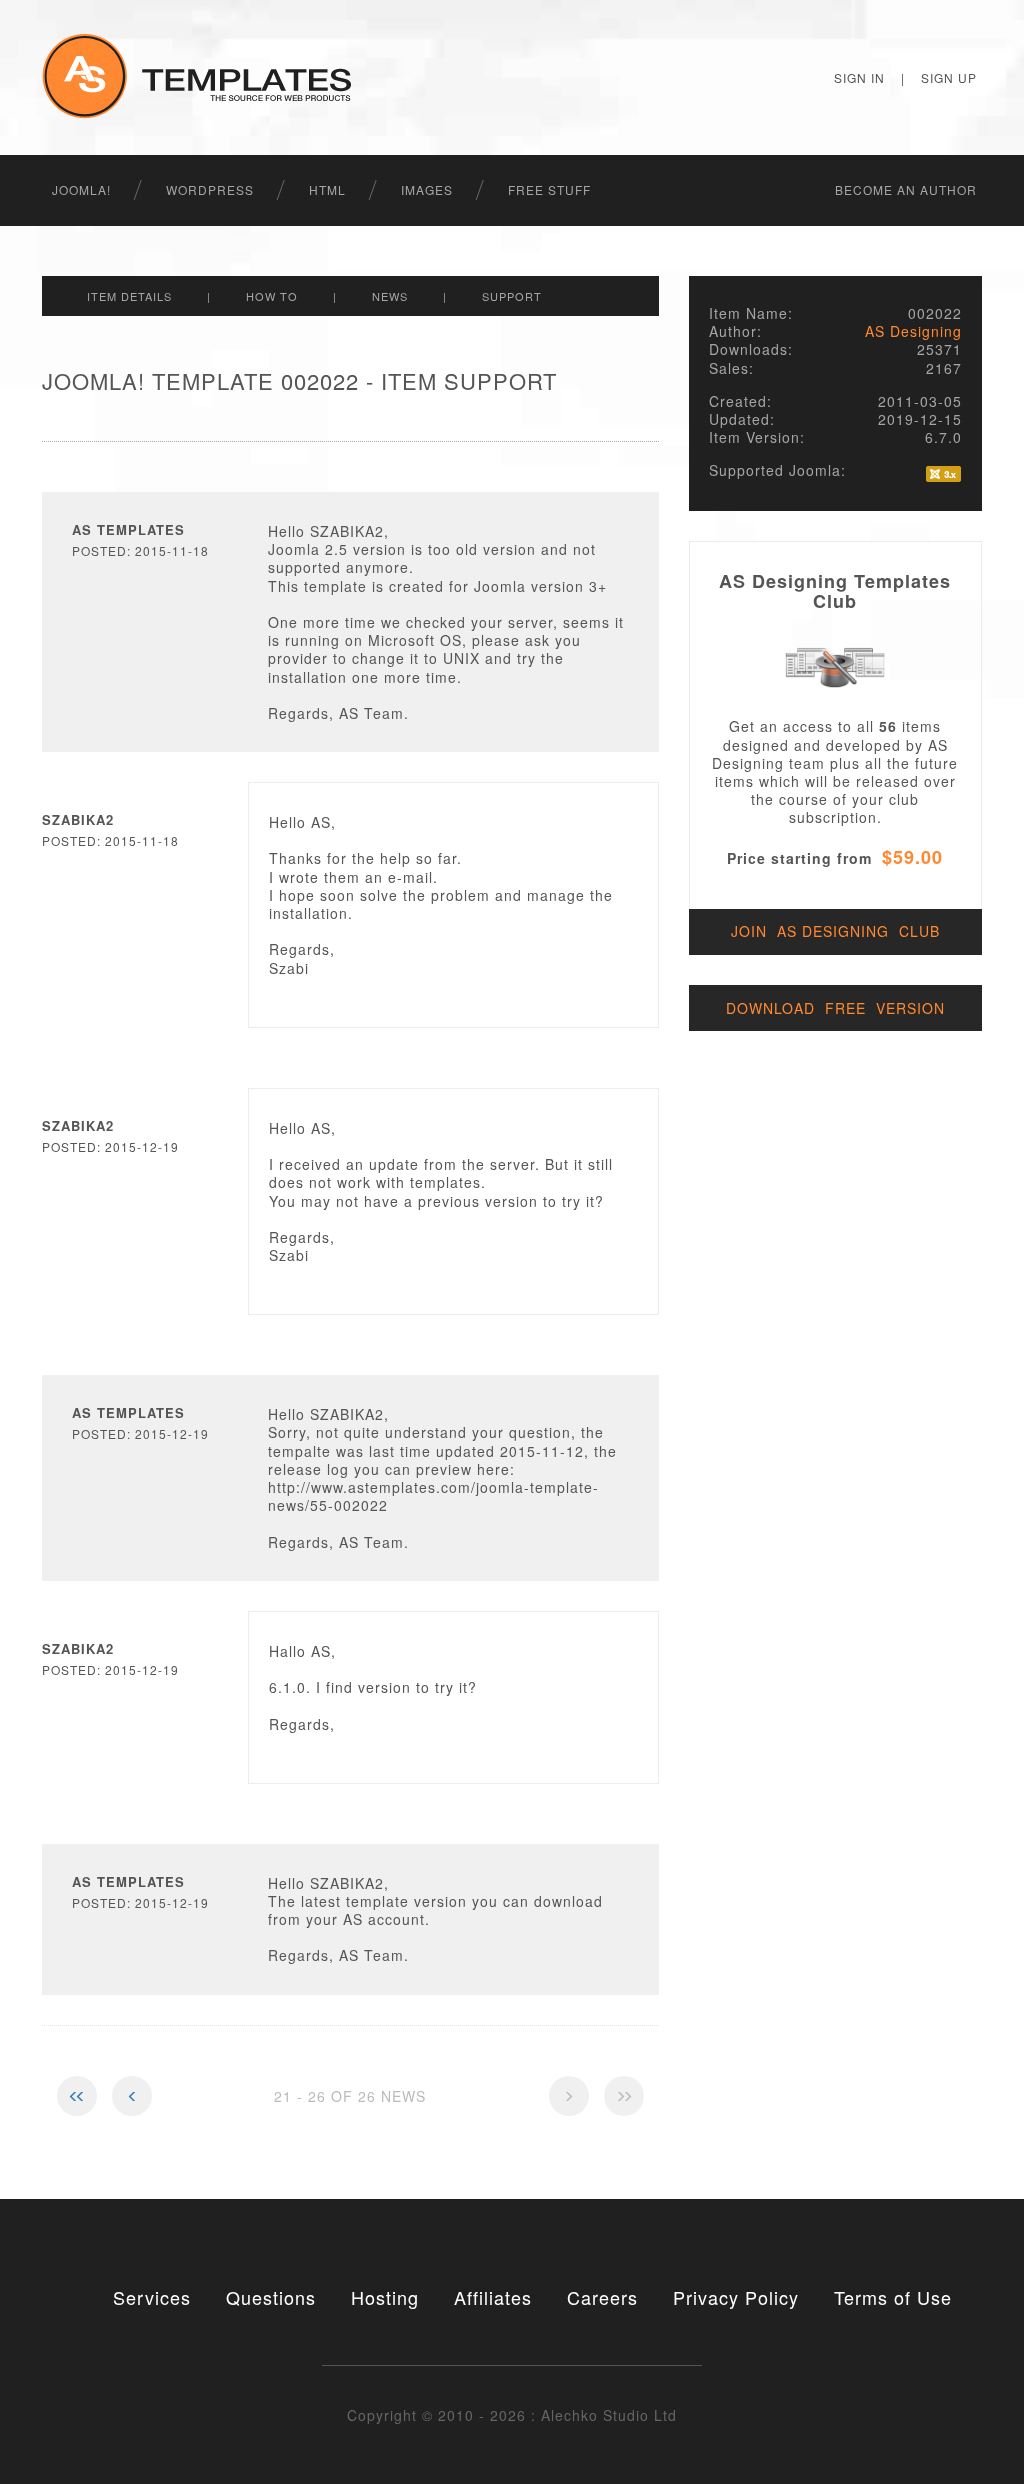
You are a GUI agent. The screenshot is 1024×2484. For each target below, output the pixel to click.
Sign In (859, 77)
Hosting (385, 2297)
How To (272, 296)
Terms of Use (893, 2297)
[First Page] (77, 2096)
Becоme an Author (906, 189)
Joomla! (81, 189)
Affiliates (493, 2297)
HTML (327, 189)
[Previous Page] (132, 2096)
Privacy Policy (736, 2297)
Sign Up (949, 77)
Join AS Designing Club (835, 931)
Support (512, 296)
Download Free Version (835, 1008)
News (390, 296)
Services (152, 2297)
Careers (602, 2297)
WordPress (210, 189)
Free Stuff (549, 189)
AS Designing (913, 331)
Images (427, 189)
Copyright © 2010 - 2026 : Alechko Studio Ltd (512, 2415)
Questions (271, 2297)
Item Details (129, 296)
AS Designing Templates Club (835, 591)
